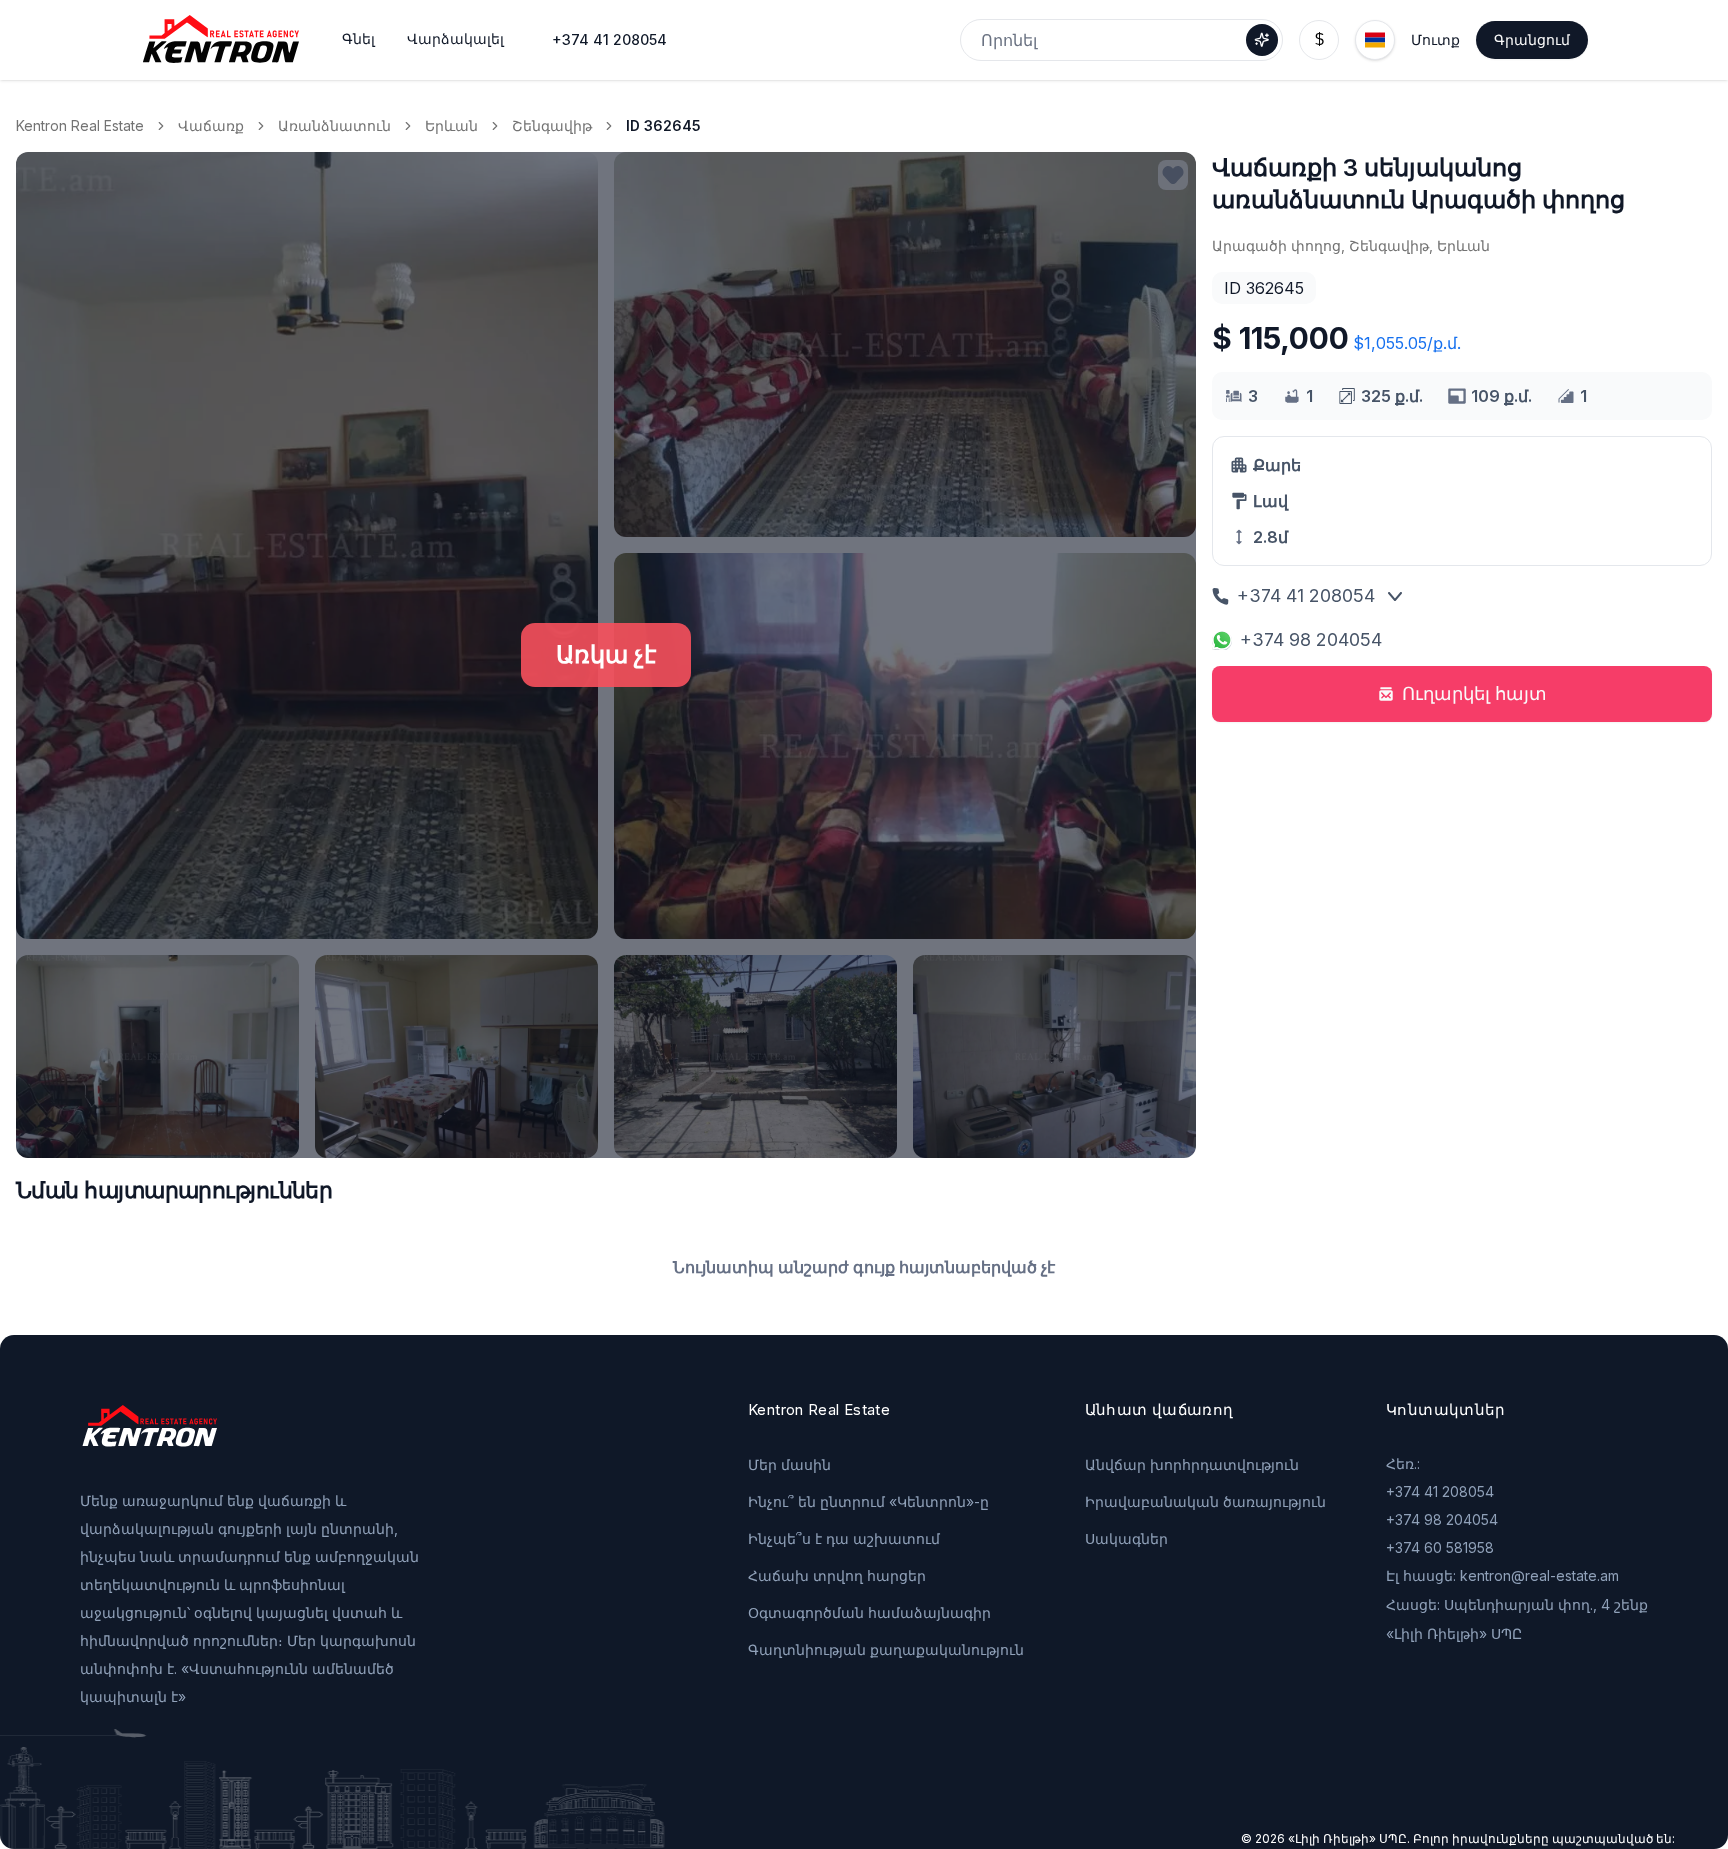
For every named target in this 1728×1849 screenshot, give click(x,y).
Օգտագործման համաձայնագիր (869, 1612)
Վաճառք (211, 125)
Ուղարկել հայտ (1474, 693)
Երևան (451, 125)
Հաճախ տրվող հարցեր (837, 1575)
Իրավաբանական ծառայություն (1205, 1501)
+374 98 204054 (1311, 639)
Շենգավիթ (552, 125)
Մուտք (1435, 39)
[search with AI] (1262, 40)
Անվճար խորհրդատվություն (1192, 1464)
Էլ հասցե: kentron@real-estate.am (1502, 1575)
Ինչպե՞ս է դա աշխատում (844, 1538)
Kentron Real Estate (80, 125)
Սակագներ (1126, 1538)
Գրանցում (1532, 39)
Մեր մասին (789, 1464)
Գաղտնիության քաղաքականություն (886, 1649)
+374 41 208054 (609, 39)
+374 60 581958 (1440, 1547)
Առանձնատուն (334, 125)
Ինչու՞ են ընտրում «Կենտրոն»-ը (868, 1501)
